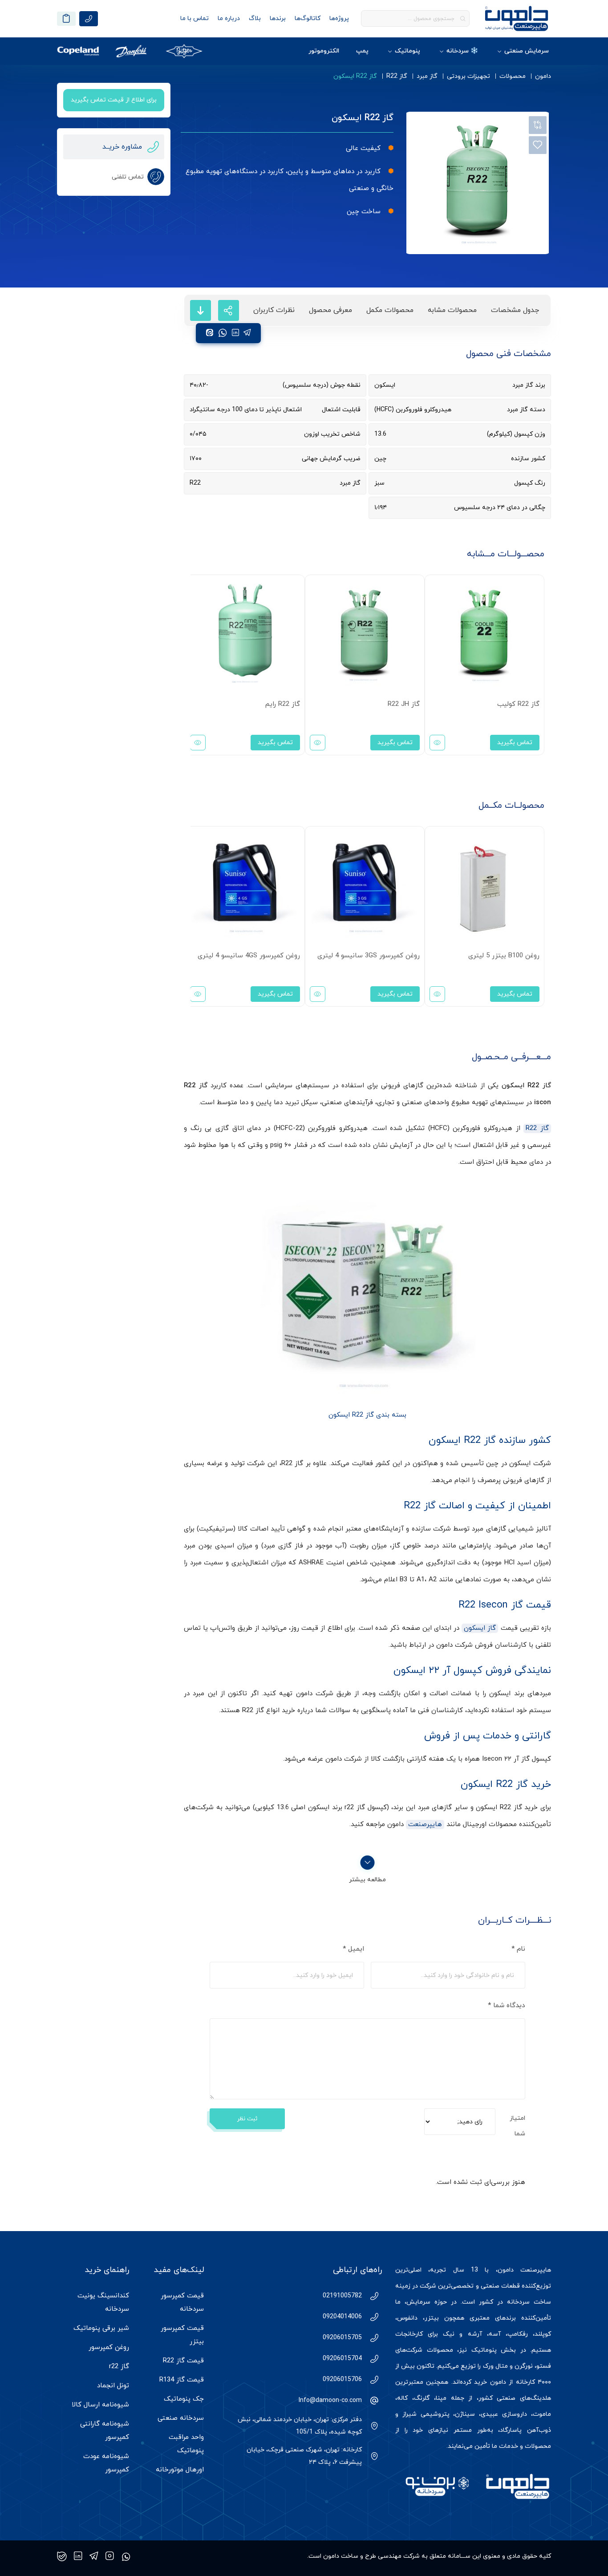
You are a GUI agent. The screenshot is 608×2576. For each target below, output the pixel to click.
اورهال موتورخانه (180, 2470)
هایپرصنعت (425, 1825)
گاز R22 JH (404, 704)
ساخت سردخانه (529, 2302)
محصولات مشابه (452, 310)
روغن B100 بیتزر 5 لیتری (504, 956)
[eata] (210, 333)
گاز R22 (397, 76)
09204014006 (342, 2317)
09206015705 (342, 2338)
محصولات (513, 76)
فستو (544, 2366)
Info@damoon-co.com (330, 2400)
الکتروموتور (324, 51)
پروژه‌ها (339, 18)
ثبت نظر (247, 2119)
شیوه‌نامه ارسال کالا (100, 2405)
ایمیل (353, 1949)
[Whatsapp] (126, 2556)
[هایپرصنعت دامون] (517, 18)
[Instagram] (110, 2556)
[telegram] (247, 333)
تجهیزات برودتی (468, 76)
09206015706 (342, 2380)
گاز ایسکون (480, 1628)
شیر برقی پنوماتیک (101, 2328)
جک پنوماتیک (184, 2399)
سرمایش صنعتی (527, 51)
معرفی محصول (330, 310)
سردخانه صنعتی (181, 2418)
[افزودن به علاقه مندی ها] (538, 145)
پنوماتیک (407, 51)
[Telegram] (94, 2556)
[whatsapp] (223, 333)
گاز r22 (119, 2367)
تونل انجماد (113, 2386)
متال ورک (495, 2366)
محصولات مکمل (390, 310)
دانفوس (407, 2318)
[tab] (515, 310)
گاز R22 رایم (283, 704)
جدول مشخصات (515, 310)
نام (518, 1949)
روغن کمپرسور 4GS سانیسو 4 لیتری (249, 956)
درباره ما (229, 18)
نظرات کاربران (274, 310)
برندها (278, 18)
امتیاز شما (517, 2126)
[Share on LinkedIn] (235, 333)
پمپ (362, 51)
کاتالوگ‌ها (308, 18)
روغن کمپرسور (109, 2347)
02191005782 (342, 2296)
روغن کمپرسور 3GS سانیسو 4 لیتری (369, 956)
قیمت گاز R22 (183, 2361)
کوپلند (543, 2334)
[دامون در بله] (62, 2556)
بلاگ (255, 18)
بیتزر (432, 2318)
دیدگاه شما (507, 2006)
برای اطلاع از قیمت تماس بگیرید (114, 100)
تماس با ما (195, 18)
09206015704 (342, 2359)
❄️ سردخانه (462, 51)
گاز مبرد (427, 76)
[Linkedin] (78, 2556)
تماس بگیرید (515, 743)
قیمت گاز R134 (182, 2380)
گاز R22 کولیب (518, 704)
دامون (543, 76)
